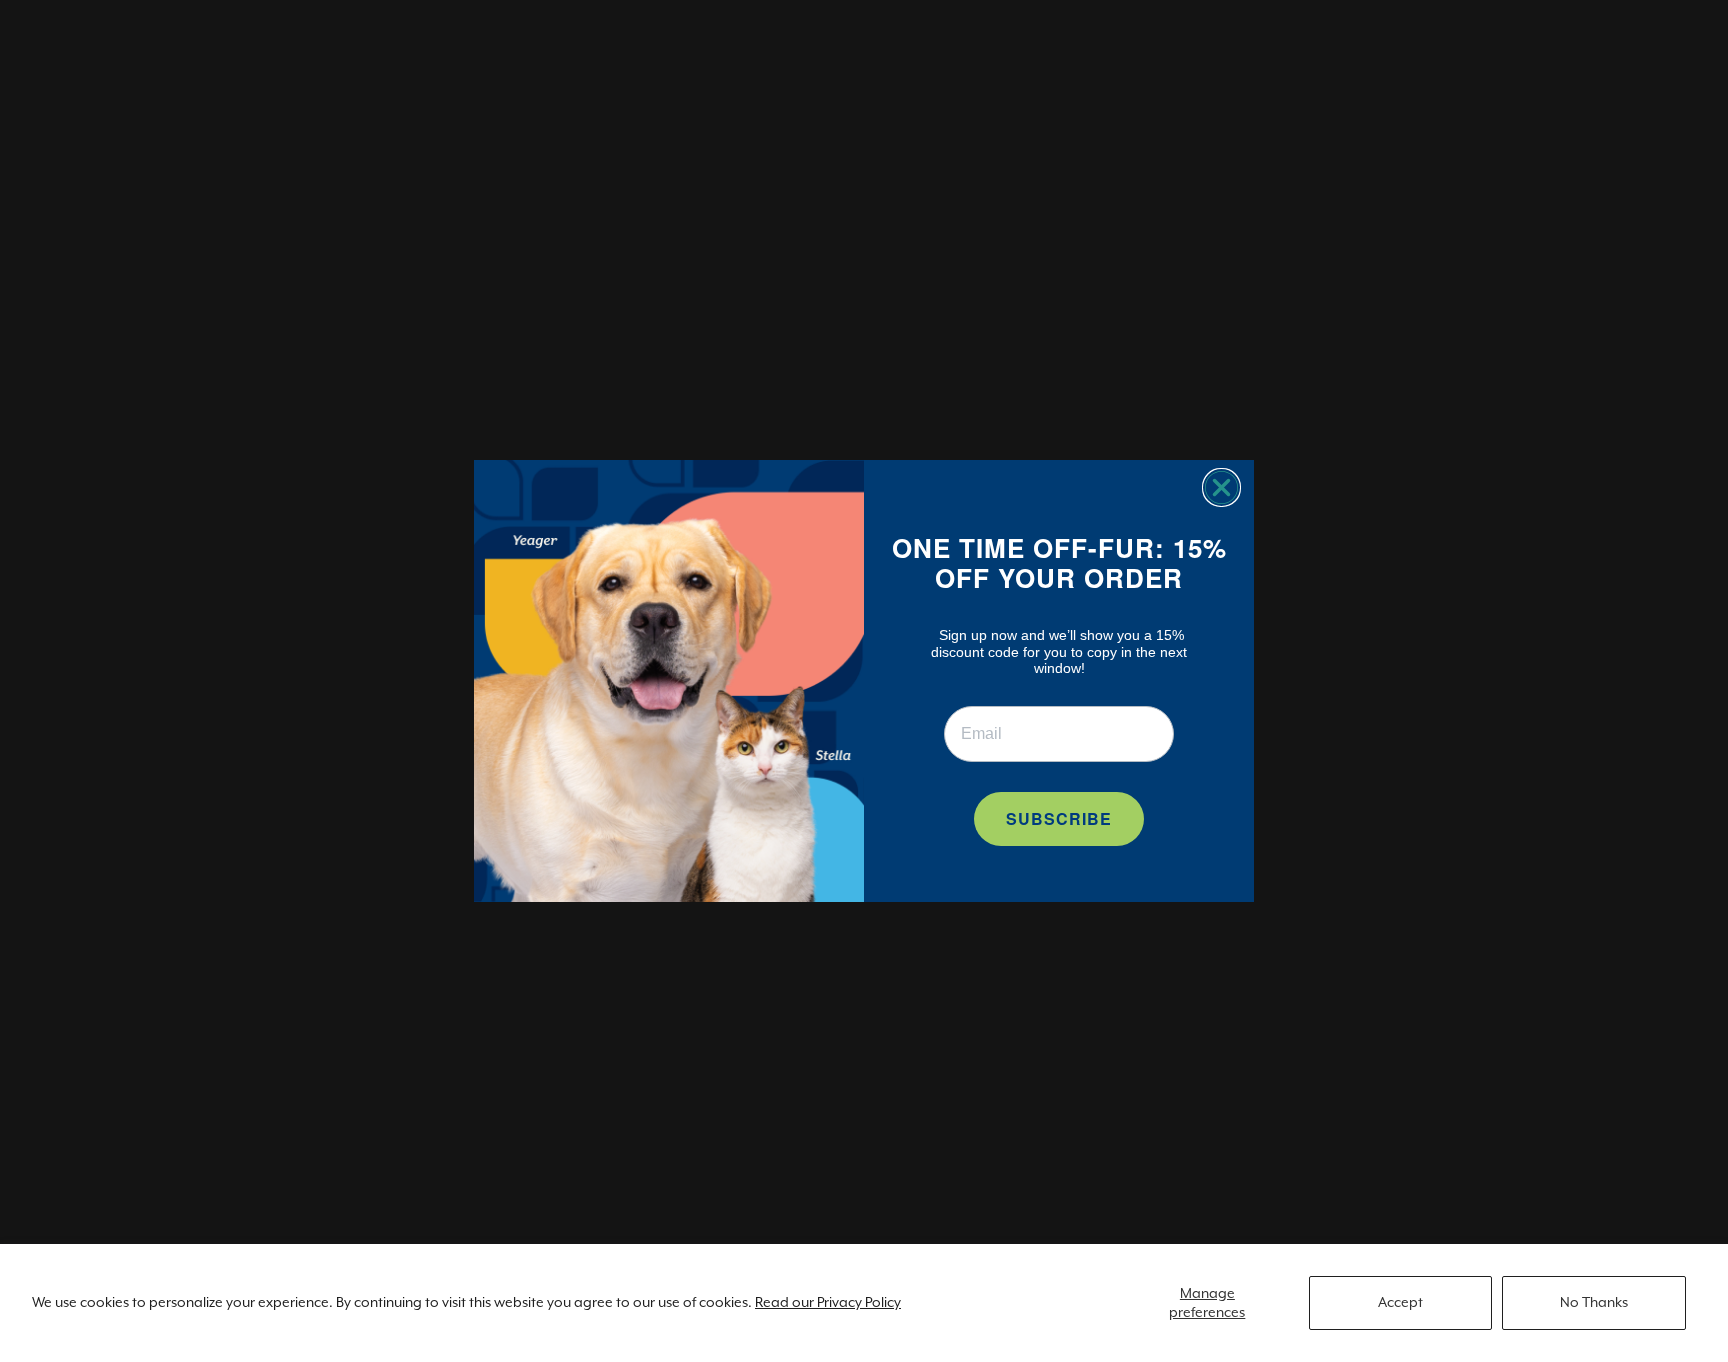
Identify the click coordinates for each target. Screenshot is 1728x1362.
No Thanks (1594, 1302)
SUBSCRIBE (1059, 818)
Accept (1400, 1302)
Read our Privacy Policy (828, 1302)
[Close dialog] (1221, 487)
